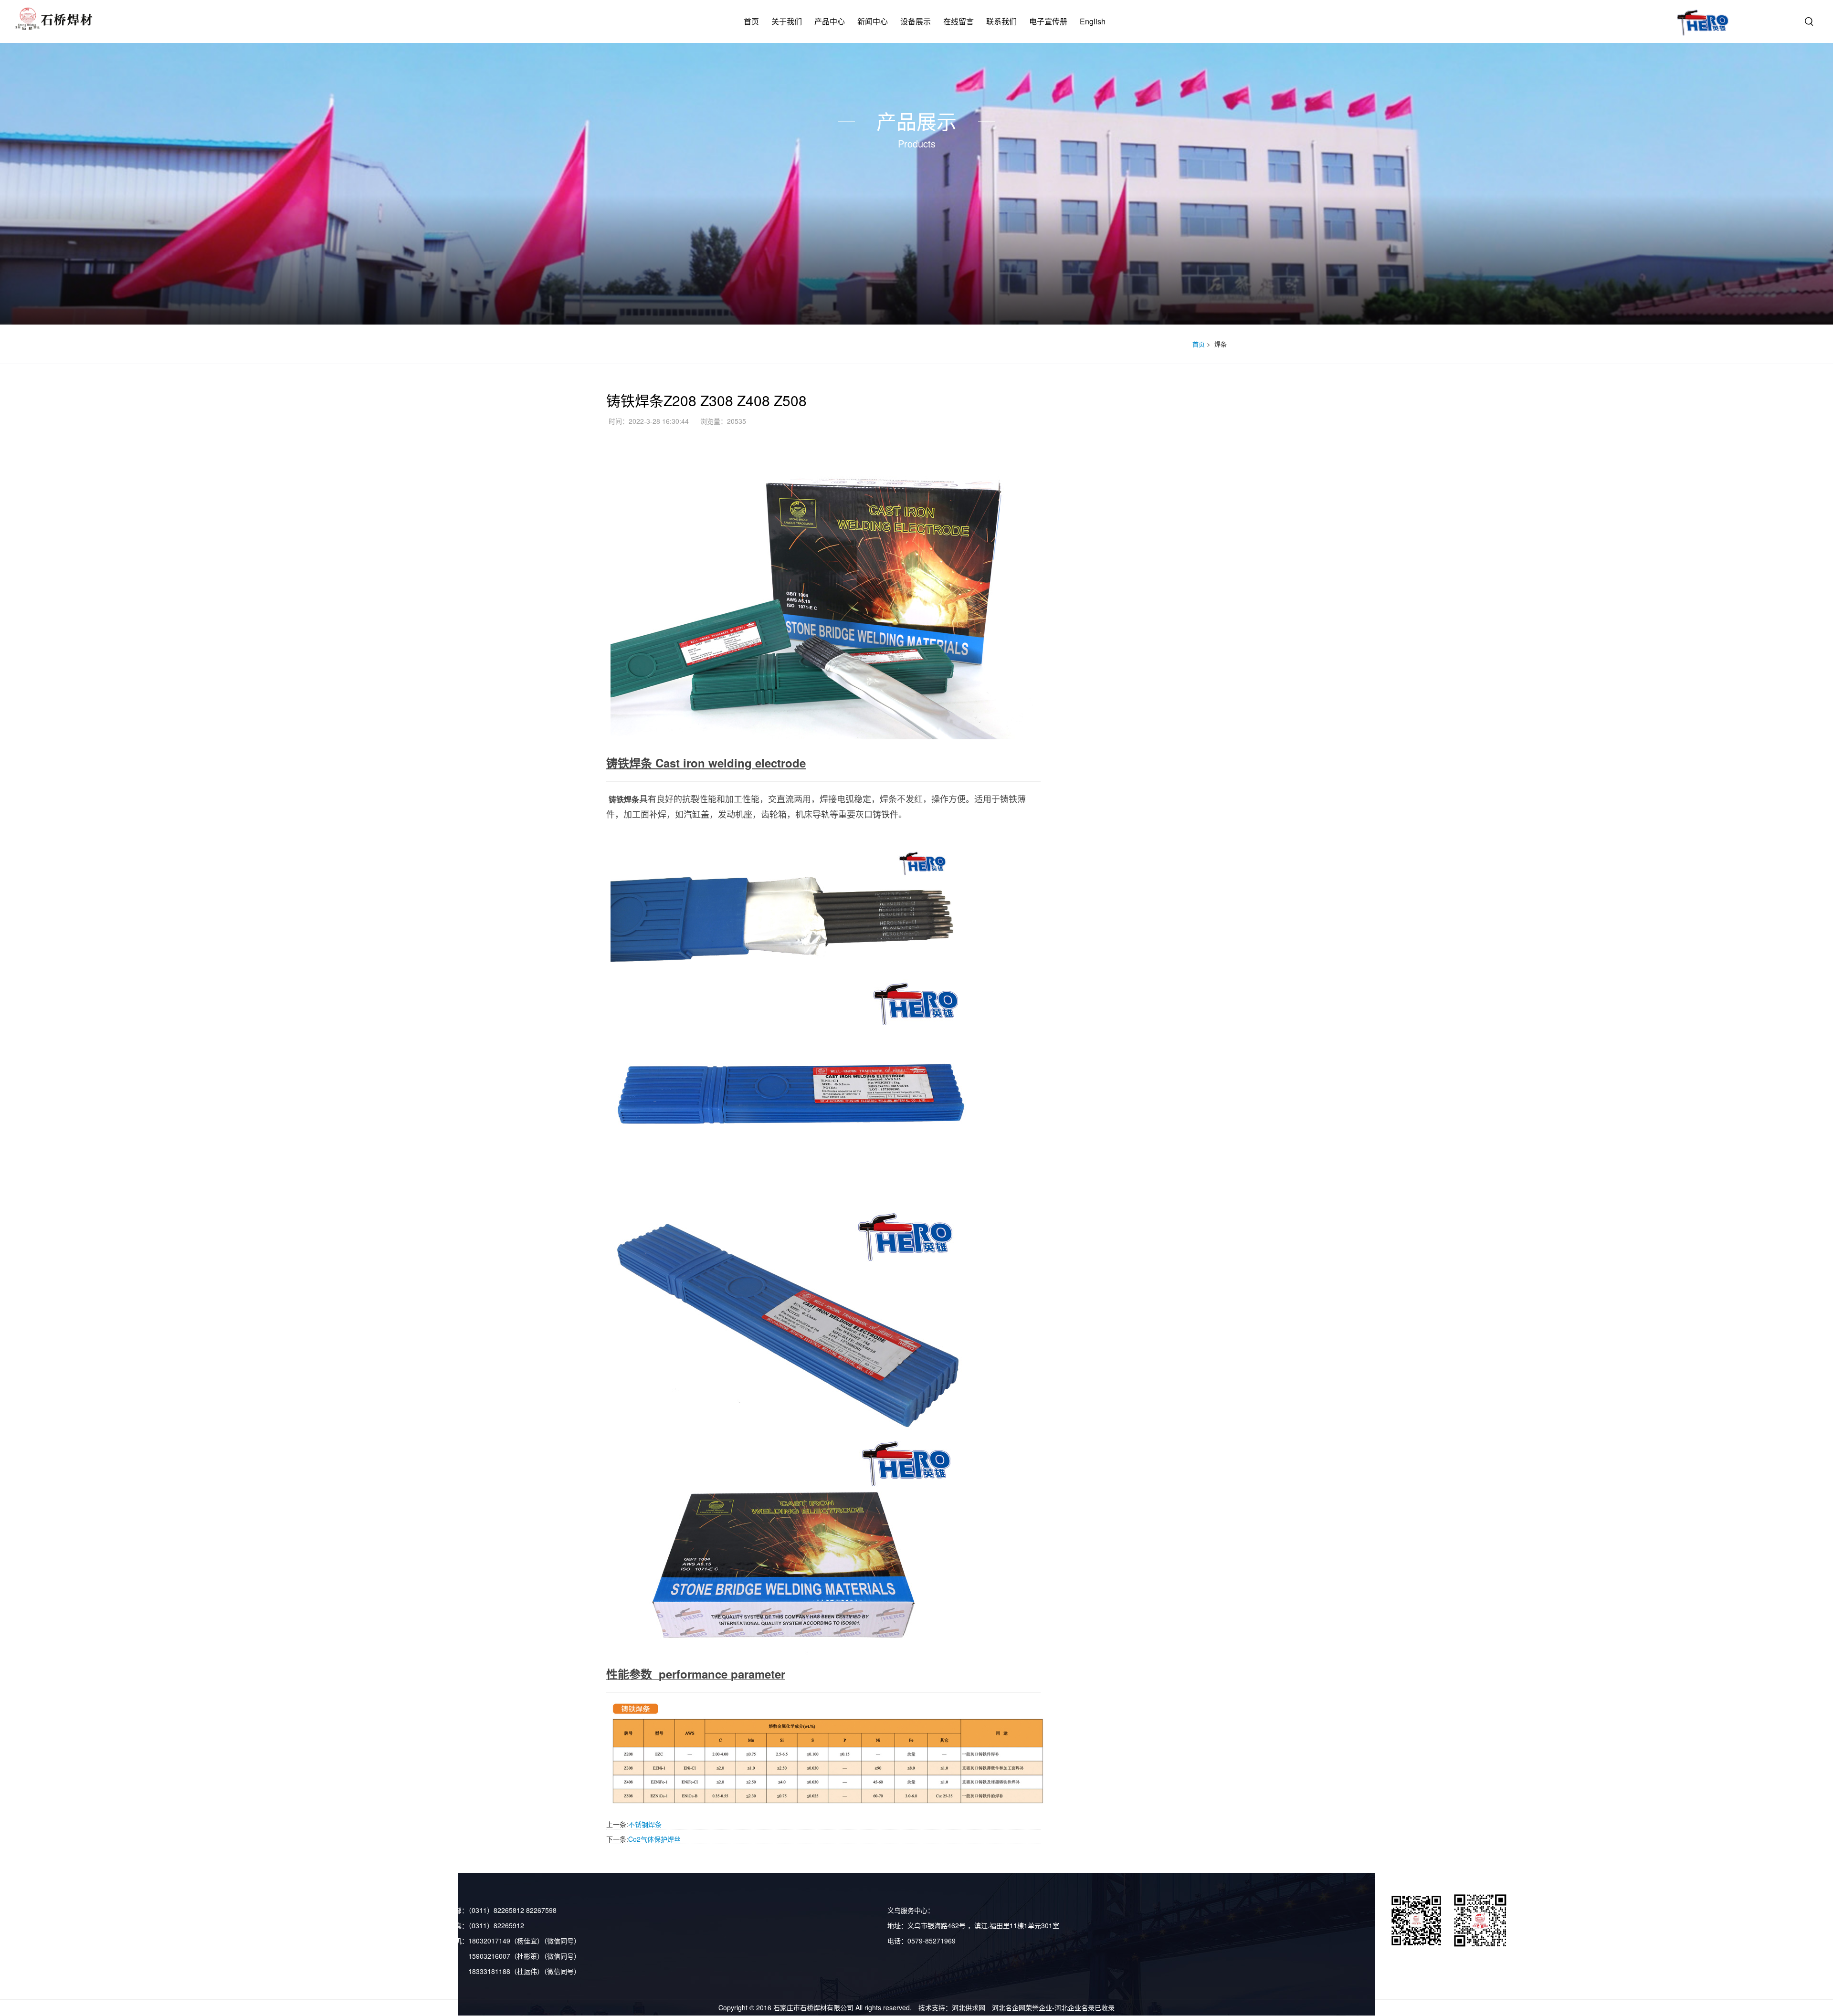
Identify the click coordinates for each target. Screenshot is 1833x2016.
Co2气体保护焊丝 (654, 1839)
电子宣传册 (1048, 21)
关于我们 (787, 21)
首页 (751, 21)
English (1093, 21)
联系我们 (1001, 21)
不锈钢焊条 (645, 1824)
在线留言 (959, 21)
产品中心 (830, 21)
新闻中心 (873, 21)
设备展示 (916, 21)
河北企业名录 (1075, 2007)
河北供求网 (969, 2007)
